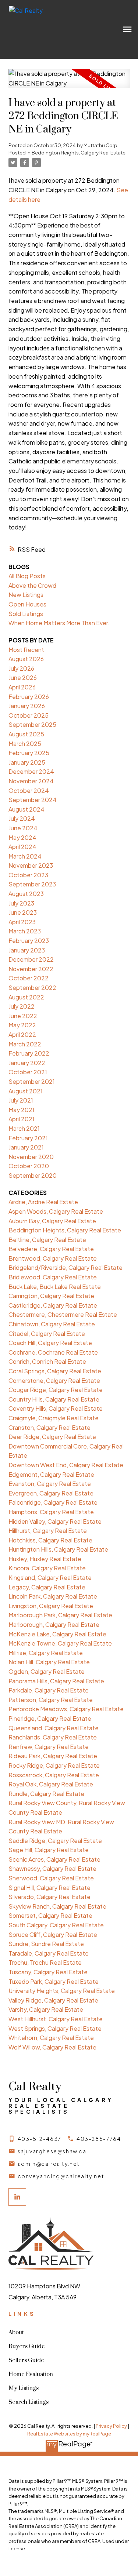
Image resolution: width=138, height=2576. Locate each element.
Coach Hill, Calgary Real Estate (50, 1343)
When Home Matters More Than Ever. (59, 623)
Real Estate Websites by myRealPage (69, 2434)
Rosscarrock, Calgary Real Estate (54, 1775)
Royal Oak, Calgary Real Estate (51, 1784)
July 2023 (21, 903)
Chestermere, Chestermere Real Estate (63, 1314)
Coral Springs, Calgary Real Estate (55, 1371)
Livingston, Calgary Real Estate (51, 1606)
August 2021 (26, 1091)
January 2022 (27, 1063)
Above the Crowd (32, 585)
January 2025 (27, 762)
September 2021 (32, 1081)
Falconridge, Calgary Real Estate (53, 1502)
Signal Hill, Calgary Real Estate (49, 1888)
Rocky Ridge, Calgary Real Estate (54, 1765)
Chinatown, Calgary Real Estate (52, 1324)
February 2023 (29, 941)
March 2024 (25, 856)
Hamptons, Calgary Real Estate (51, 1512)
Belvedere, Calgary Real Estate (51, 1249)
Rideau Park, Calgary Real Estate (53, 1756)
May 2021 (22, 1110)
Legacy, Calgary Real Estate (47, 1587)
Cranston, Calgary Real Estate (49, 1427)
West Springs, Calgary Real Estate (55, 2028)
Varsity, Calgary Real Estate (46, 2009)
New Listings (26, 595)
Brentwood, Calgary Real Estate (53, 1258)
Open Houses (27, 604)
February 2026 (29, 697)
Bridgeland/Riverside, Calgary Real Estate (66, 1267)
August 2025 (26, 734)
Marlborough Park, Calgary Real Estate (60, 1615)
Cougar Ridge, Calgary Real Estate (56, 1390)
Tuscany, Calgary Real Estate (48, 1972)
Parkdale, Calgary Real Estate (49, 1690)
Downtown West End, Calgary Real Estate (66, 1465)
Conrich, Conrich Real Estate (47, 1361)
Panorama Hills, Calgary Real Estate (56, 1681)
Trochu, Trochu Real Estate (45, 1962)
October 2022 (29, 978)
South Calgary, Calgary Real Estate (56, 1925)
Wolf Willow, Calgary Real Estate (52, 2047)
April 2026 (22, 687)
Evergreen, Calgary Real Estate (51, 1493)
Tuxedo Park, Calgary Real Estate (54, 1981)
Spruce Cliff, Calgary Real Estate (53, 1934)
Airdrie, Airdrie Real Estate (43, 1202)
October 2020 (29, 1166)
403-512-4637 (40, 2139)
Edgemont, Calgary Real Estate (51, 1474)
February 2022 (29, 1053)
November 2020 (31, 1157)
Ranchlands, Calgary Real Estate (53, 1737)
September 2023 (32, 884)
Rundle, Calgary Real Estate (46, 1794)
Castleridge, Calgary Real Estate (53, 1305)
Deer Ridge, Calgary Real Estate (52, 1437)
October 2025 (29, 715)
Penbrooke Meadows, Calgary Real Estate (66, 1709)
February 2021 (28, 1138)
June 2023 (23, 912)
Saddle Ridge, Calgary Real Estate (55, 1841)
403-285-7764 (99, 2139)
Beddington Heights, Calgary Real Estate (79, 152)
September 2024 (33, 800)
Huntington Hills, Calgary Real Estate (58, 1549)
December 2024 (31, 771)
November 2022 (31, 969)
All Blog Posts (27, 576)
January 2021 (26, 1147)
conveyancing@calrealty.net (61, 2176)
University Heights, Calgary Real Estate (62, 1991)
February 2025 (29, 753)
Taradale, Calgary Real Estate (49, 1953)
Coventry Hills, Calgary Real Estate (56, 1408)
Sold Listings (26, 614)
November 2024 (31, 781)
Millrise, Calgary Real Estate (46, 1653)
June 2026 (23, 677)
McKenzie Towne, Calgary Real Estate (60, 1643)
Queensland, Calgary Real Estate (54, 1728)
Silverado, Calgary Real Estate (49, 1897)
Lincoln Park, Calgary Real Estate (53, 1596)
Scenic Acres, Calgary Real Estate (54, 1859)
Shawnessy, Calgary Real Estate (52, 1868)
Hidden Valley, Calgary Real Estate (55, 1521)
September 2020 (33, 1175)
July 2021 (21, 1100)
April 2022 (22, 1034)
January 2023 (27, 950)
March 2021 (24, 1128)
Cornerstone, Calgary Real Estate (54, 1380)
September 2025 (32, 724)
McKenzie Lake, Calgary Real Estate (57, 1634)
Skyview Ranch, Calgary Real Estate (57, 1906)
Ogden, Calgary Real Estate (47, 1671)
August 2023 (26, 894)
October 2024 (29, 790)
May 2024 (22, 837)
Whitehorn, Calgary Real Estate (51, 2038)
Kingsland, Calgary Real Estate (50, 1577)
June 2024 (23, 828)
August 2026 (26, 659)
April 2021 (22, 1119)
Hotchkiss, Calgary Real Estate (50, 1540)
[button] (35, 2139)
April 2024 (22, 847)
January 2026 (27, 706)
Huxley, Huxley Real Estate (45, 1559)
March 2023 (25, 931)
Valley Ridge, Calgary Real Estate (53, 2000)
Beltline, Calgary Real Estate (47, 1240)
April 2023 (22, 922)
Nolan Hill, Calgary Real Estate (49, 1662)
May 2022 (22, 1025)
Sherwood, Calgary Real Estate (51, 1878)
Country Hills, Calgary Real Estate (54, 1399)
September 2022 (32, 988)
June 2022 (23, 1016)
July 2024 (22, 818)
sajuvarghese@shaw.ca (52, 2151)
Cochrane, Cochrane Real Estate (53, 1352)
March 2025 (25, 744)
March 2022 (25, 1044)
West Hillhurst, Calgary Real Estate (56, 2019)
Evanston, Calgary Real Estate (50, 1484)
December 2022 (31, 959)
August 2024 (26, 809)
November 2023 (31, 865)
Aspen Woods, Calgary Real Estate (56, 1211)
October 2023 (28, 875)
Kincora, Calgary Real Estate (47, 1568)
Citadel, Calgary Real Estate (47, 1333)
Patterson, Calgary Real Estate (51, 1700)
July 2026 (21, 668)
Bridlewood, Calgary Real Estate (53, 1277)
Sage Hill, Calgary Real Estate (49, 1850)
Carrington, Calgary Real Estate (51, 1296)
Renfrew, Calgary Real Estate (49, 1747)
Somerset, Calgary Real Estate (50, 1915)
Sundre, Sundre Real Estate (46, 1944)
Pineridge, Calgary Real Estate (50, 1718)
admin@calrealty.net (49, 2164)
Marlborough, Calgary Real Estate (54, 1624)
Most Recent (26, 650)
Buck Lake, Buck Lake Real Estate (55, 1287)
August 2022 (26, 997)
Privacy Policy (111, 2426)
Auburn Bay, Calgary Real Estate (52, 1221)
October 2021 (28, 1072)
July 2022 (22, 1006)
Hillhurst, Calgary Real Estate (48, 1531)
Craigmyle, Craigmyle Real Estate (54, 1418)
